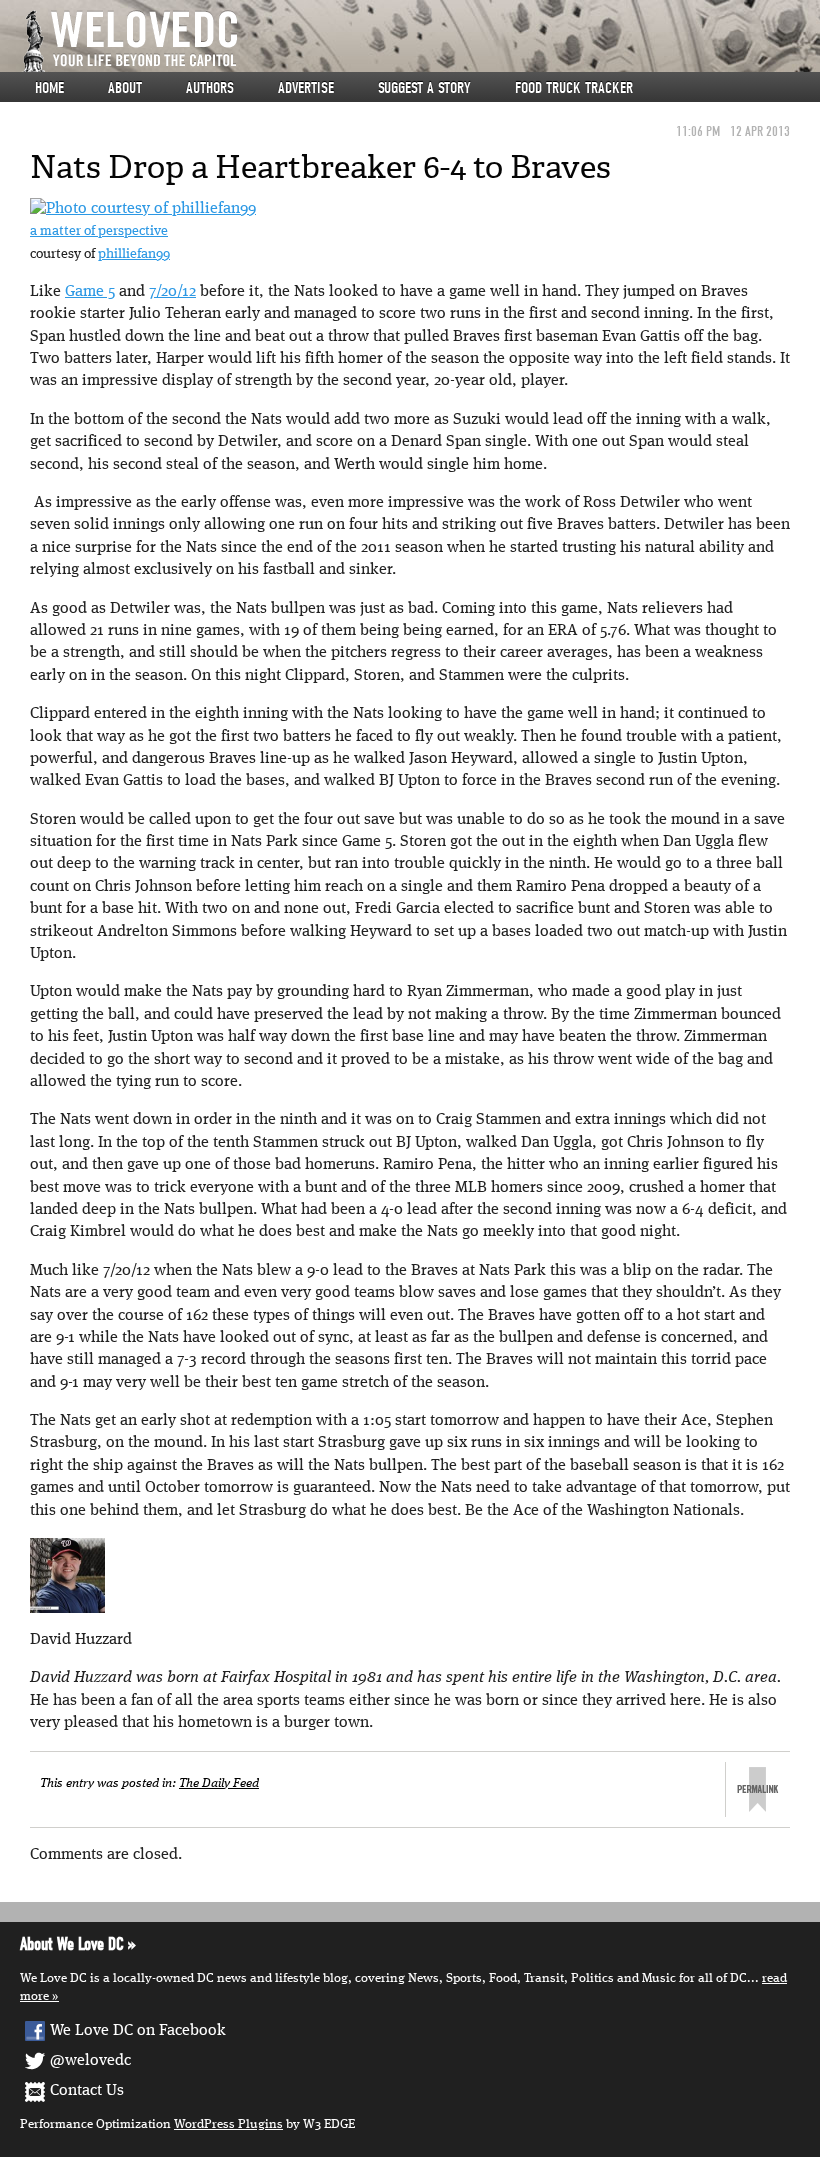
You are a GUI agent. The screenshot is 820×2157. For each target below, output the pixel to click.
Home (49, 88)
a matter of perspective (99, 231)
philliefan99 (134, 254)
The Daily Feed (219, 1783)
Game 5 (90, 292)
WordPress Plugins (228, 2124)
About (125, 88)
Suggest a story (424, 88)
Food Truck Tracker (574, 88)
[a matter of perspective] (143, 209)
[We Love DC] (420, 41)
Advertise (306, 88)
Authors (210, 88)
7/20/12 (172, 292)
